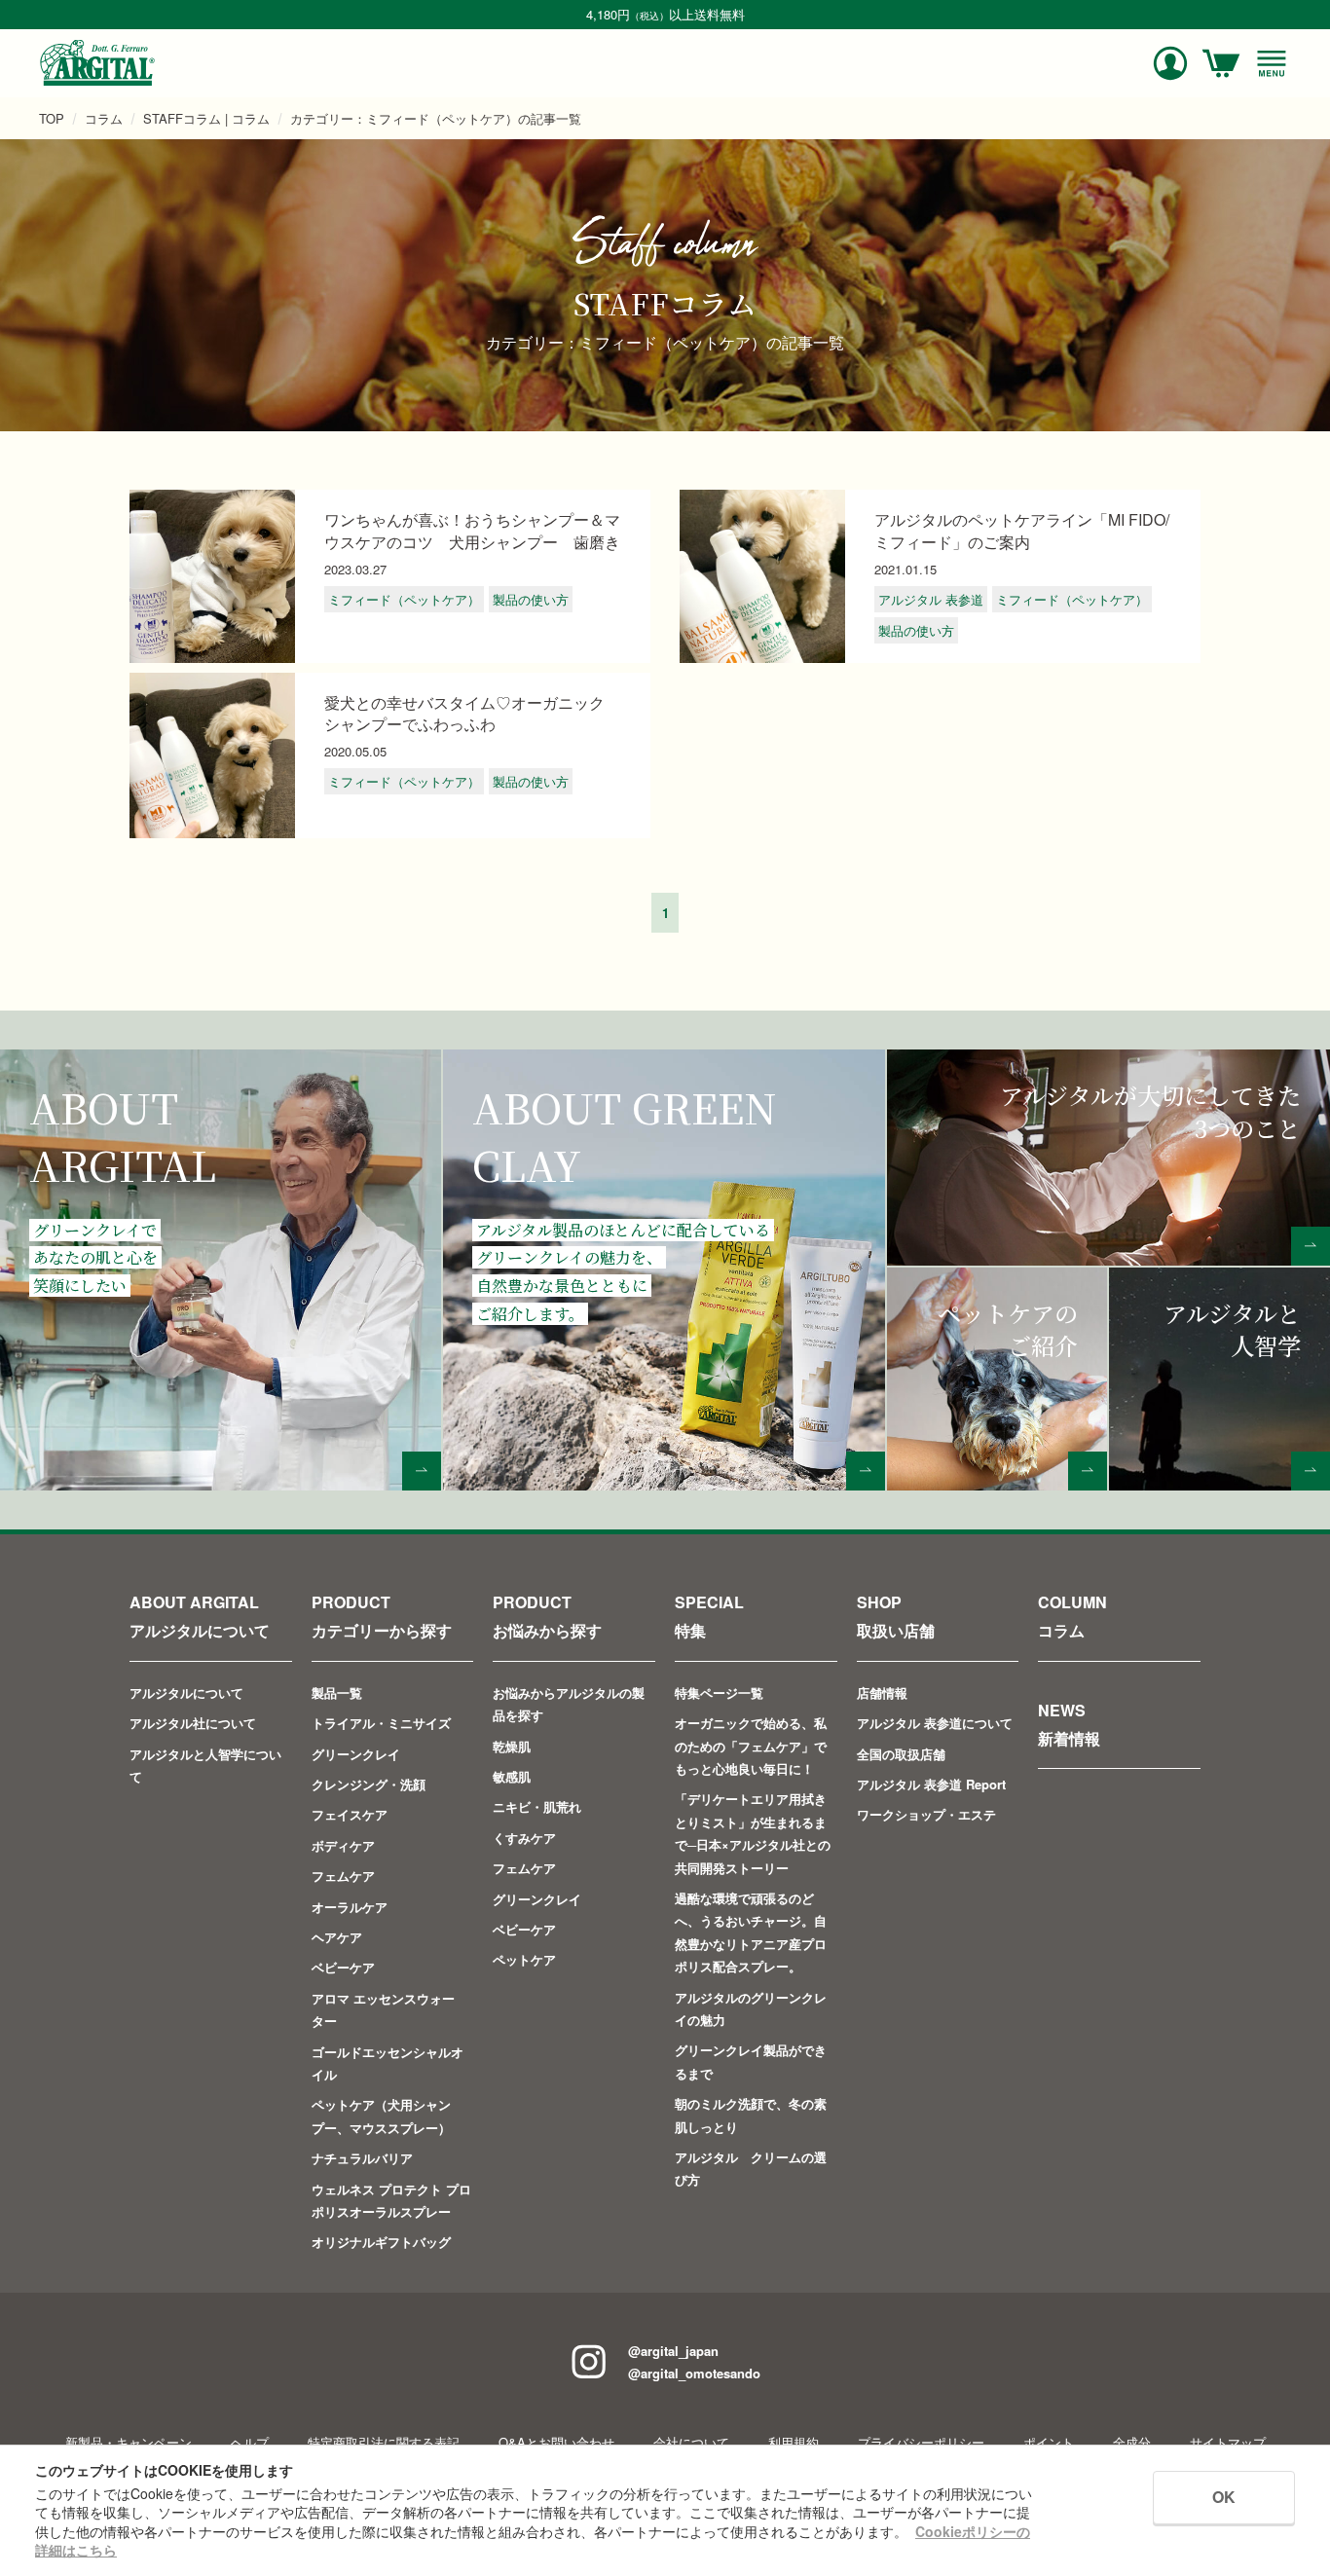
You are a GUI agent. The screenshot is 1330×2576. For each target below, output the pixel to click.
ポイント (1049, 2442)
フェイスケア (350, 1814)
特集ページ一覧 (719, 1693)
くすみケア (524, 1838)
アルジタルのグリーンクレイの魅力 (751, 2008)
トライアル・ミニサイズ (381, 1723)
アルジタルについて (186, 1693)
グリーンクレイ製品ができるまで (751, 2061)
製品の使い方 (531, 599)
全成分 (1132, 2442)
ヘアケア (337, 1937)
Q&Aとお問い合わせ (556, 2442)
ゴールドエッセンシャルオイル (388, 2063)
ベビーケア (343, 1967)
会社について (691, 2442)
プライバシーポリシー (921, 2442)
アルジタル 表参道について (935, 1723)
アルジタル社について (193, 1723)
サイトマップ (1228, 2442)
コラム (104, 118)
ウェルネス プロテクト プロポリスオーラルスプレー (391, 2200)
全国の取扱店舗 (901, 1754)
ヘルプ (250, 2442)
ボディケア (343, 1845)
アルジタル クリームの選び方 (751, 2168)
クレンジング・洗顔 (369, 1784)
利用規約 (794, 2442)
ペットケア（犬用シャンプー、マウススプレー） (381, 2116)
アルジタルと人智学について (205, 1765)
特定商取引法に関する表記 (384, 2442)
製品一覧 (337, 1693)
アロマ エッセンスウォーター (383, 2009)
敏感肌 (512, 1776)
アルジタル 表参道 (931, 599)
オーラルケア (350, 1907)
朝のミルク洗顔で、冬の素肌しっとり (751, 2115)
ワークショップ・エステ (926, 1814)
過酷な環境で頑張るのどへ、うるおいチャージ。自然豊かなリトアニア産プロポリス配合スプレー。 (751, 1932)
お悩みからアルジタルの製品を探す (569, 1704)
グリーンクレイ (356, 1754)
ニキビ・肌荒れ (537, 1806)
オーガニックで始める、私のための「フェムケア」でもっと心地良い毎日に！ (751, 1746)
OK (1224, 2497)
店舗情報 (882, 1693)
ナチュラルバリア (362, 2158)
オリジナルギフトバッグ (381, 2242)
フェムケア (343, 1876)
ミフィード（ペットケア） (404, 599)
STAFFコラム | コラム (206, 118)
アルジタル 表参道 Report (931, 1784)
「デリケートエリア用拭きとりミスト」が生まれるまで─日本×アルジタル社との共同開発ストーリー (753, 1833)
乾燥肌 (512, 1746)
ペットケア (524, 1959)
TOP (52, 118)
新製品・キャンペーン (129, 2442)
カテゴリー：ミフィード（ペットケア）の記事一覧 (436, 118)
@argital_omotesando (694, 2373)
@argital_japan (673, 2351)
